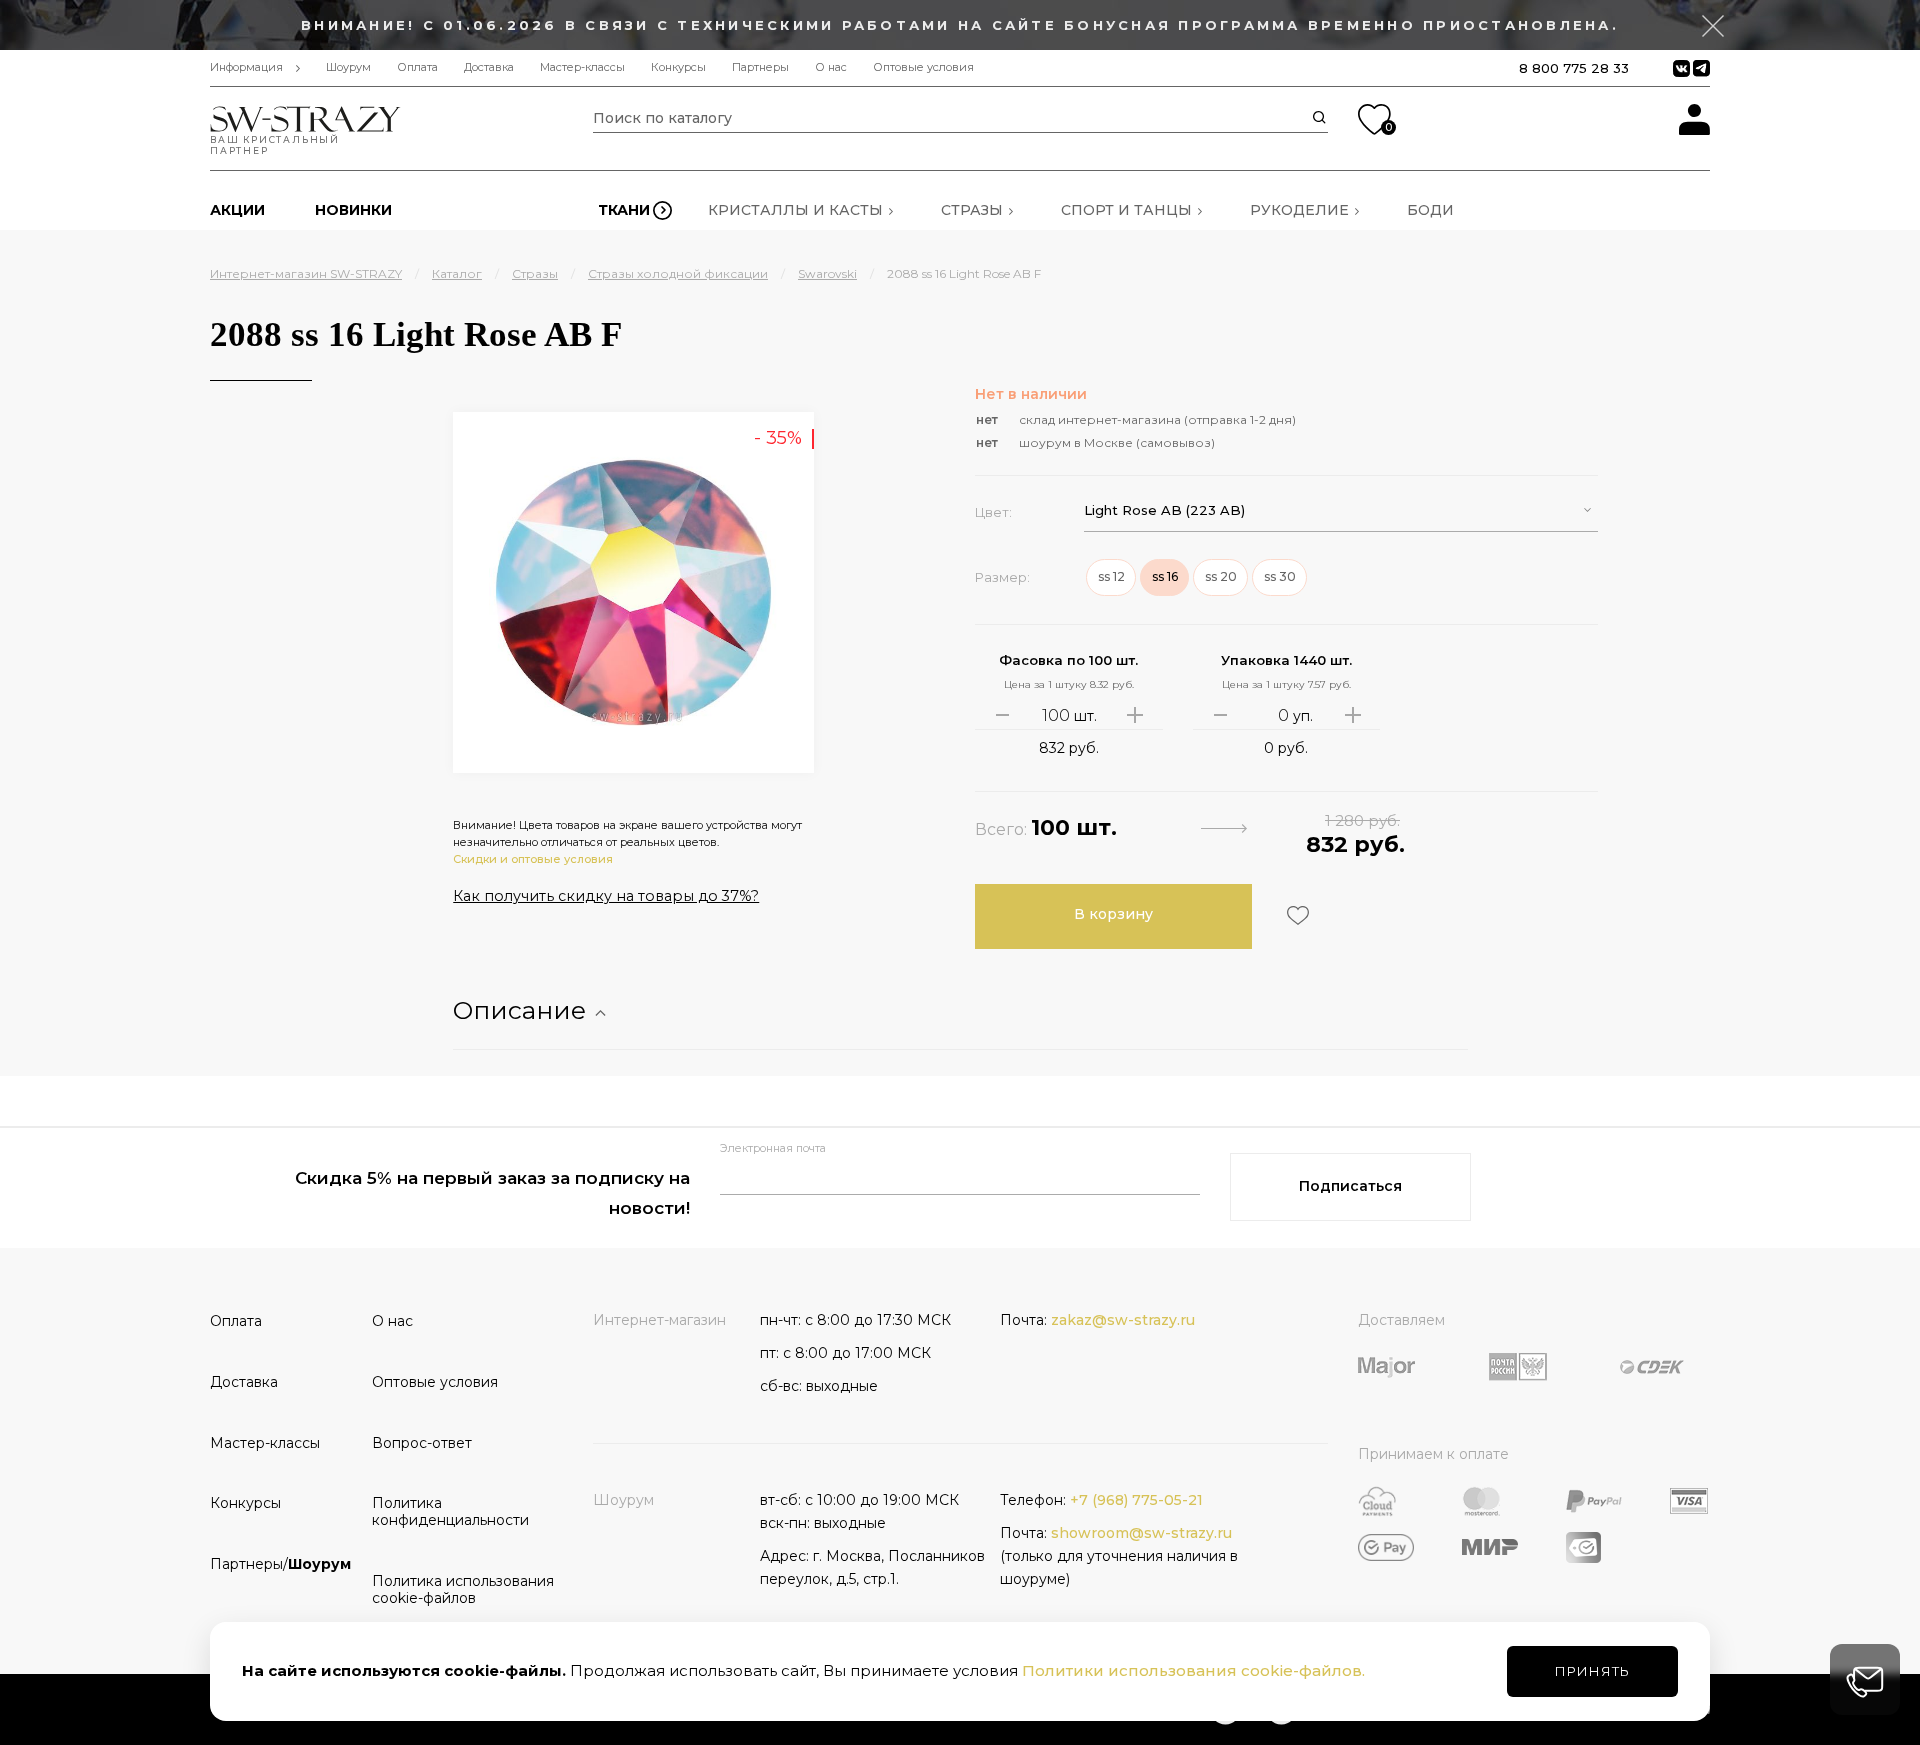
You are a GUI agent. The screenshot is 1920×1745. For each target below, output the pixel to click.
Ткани (624, 210)
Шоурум (348, 67)
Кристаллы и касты (795, 210)
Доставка (489, 67)
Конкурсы (678, 67)
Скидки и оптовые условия (533, 859)
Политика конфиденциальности (446, 1511)
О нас (831, 67)
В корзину (1113, 914)
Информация (246, 67)
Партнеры (760, 67)
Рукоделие (1299, 210)
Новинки (353, 210)
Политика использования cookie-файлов (446, 1589)
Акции (237, 210)
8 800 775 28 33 (1574, 68)
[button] (1341, 510)
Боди (1430, 210)
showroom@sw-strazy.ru (1141, 1533)
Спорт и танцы (1126, 210)
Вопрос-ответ (422, 1443)
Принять (1592, 1671)
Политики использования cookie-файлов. (1193, 1670)
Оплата (417, 67)
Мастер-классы (582, 67)
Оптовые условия (923, 67)
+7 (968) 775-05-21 (1136, 1500)
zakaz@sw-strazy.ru (1123, 1320)
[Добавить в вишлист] (1295, 915)
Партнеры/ (280, 1564)
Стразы (972, 210)
